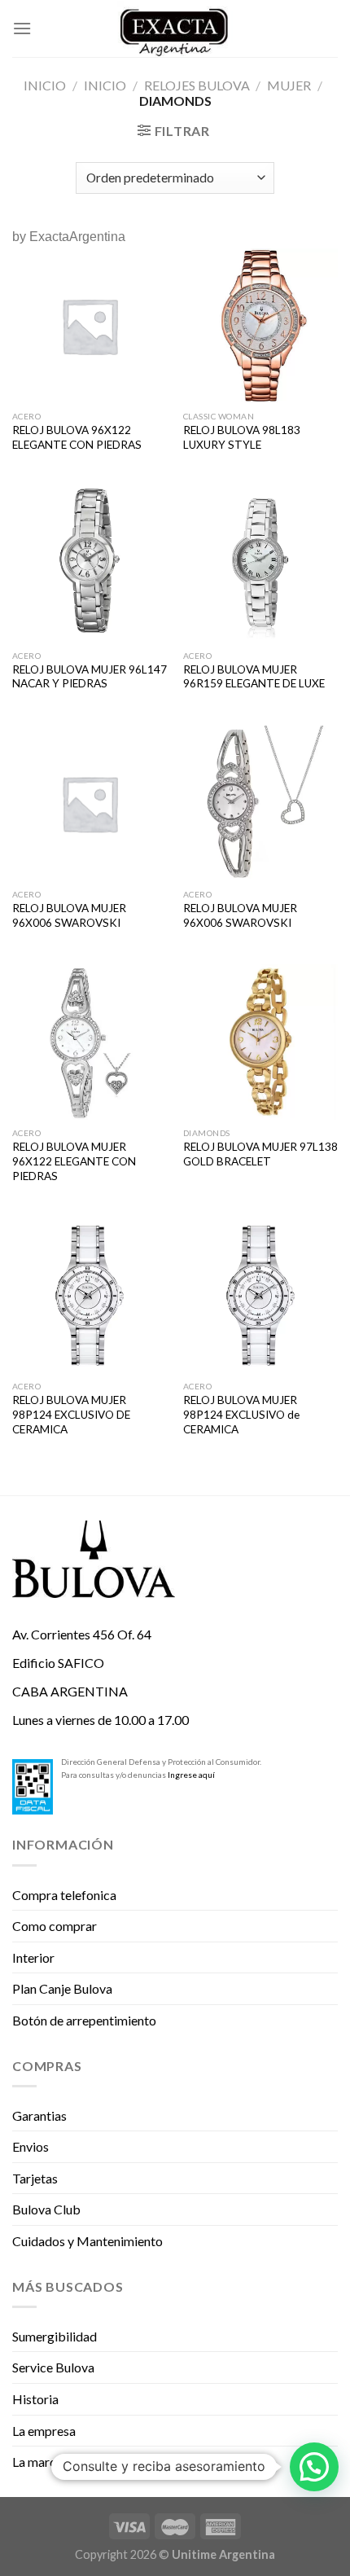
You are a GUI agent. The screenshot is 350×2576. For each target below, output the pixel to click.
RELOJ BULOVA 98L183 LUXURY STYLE (242, 437)
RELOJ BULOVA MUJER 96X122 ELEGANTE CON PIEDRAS (74, 1161)
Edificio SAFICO (58, 1663)
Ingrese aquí (191, 1775)
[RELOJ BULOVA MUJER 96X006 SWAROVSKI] (90, 803)
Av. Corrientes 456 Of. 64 (82, 1634)
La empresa (44, 2431)
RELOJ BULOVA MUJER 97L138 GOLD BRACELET (260, 1154)
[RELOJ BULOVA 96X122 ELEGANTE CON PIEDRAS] (90, 326)
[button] (314, 2467)
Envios (31, 2146)
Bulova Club (46, 2209)
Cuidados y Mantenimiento (87, 2241)
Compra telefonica (64, 1895)
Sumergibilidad (55, 2336)
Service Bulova (53, 2367)
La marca (37, 2462)
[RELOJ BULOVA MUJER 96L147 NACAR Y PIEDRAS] (90, 564)
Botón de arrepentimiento (84, 2020)
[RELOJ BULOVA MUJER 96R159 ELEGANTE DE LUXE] (260, 564)
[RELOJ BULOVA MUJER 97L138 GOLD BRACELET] (260, 1042)
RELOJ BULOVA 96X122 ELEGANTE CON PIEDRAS (77, 437)
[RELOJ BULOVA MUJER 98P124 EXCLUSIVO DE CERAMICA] (90, 1295)
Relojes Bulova (197, 85)
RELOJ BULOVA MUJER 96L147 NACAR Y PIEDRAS (90, 677)
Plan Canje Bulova (62, 1988)
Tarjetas (35, 2178)
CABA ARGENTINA (70, 1691)
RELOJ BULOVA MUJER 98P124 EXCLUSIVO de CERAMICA (241, 1414)
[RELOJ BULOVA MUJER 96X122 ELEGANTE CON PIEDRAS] (90, 1042)
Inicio (45, 85)
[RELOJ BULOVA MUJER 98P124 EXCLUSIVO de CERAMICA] (260, 1295)
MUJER (289, 85)
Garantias (39, 2115)
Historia (35, 2399)
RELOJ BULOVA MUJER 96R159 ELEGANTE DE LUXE (254, 677)
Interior (33, 1957)
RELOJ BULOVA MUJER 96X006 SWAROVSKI (69, 915)
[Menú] (22, 28)
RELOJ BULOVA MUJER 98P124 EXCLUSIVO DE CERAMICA (71, 1414)
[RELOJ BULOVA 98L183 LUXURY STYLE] (260, 326)
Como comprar (55, 1926)
